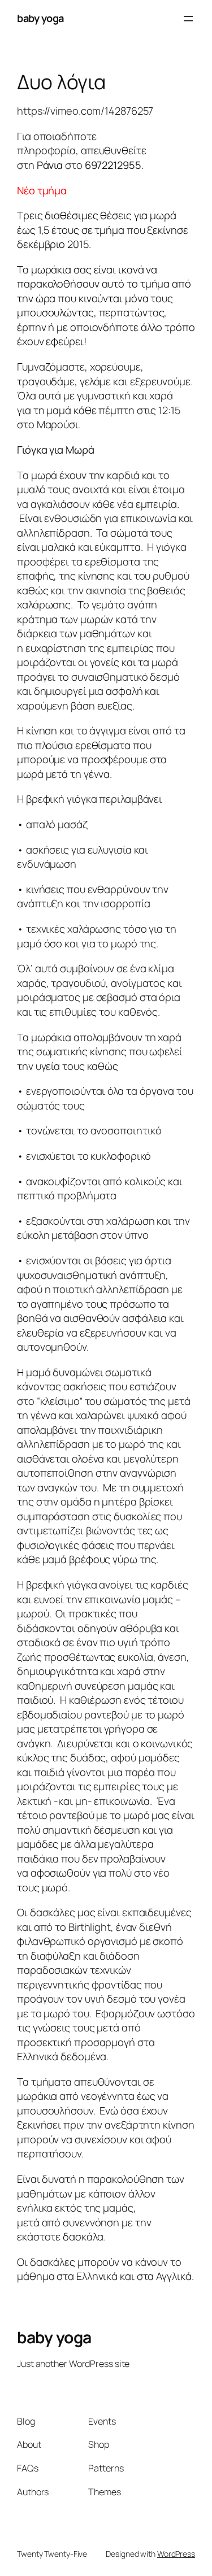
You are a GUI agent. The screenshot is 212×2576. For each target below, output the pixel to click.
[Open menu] (188, 19)
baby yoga (40, 18)
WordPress (176, 2554)
